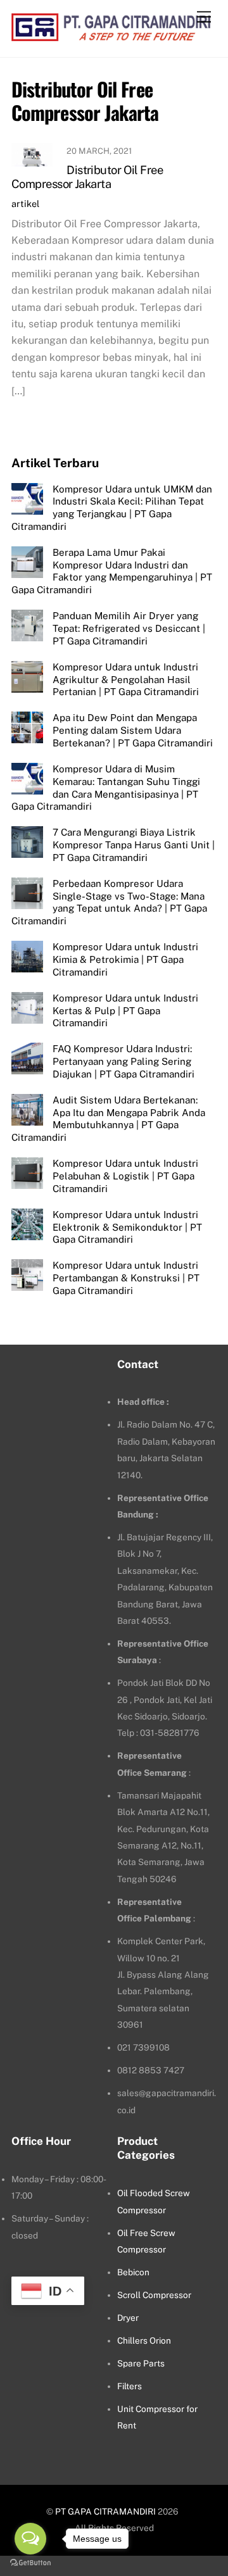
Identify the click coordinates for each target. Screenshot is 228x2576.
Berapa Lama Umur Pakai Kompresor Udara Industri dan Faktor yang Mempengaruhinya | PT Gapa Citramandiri (112, 571)
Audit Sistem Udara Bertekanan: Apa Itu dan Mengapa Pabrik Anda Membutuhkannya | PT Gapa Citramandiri (108, 1119)
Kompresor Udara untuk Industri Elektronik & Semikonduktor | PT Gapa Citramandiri (127, 1227)
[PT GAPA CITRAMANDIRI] (111, 34)
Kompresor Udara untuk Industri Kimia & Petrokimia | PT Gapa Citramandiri (125, 959)
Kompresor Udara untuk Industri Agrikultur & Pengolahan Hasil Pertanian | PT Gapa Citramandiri (126, 680)
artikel (25, 204)
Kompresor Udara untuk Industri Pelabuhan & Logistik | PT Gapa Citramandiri (125, 1176)
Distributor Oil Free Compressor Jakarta (87, 177)
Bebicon (133, 2272)
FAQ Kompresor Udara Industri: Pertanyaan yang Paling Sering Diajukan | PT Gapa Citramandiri (123, 1061)
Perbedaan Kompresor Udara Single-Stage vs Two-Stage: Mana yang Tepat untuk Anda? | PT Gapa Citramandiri (109, 902)
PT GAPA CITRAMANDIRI (105, 2511)
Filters (130, 2386)
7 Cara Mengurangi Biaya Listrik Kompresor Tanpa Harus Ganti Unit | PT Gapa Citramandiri (134, 845)
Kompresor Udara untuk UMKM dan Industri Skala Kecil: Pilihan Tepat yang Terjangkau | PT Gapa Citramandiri (112, 508)
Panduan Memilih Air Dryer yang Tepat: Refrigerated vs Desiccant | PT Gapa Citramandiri (129, 628)
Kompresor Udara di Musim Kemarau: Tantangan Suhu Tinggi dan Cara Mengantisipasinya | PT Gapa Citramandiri (106, 788)
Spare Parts (141, 2363)
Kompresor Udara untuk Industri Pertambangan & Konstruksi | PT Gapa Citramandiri (126, 1278)
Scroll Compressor (154, 2295)
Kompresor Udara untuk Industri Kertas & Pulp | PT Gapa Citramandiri (125, 1011)
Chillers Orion (144, 2340)
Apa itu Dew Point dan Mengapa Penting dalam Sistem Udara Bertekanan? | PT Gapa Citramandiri (133, 730)
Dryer (128, 2318)
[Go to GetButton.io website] (30, 2563)
